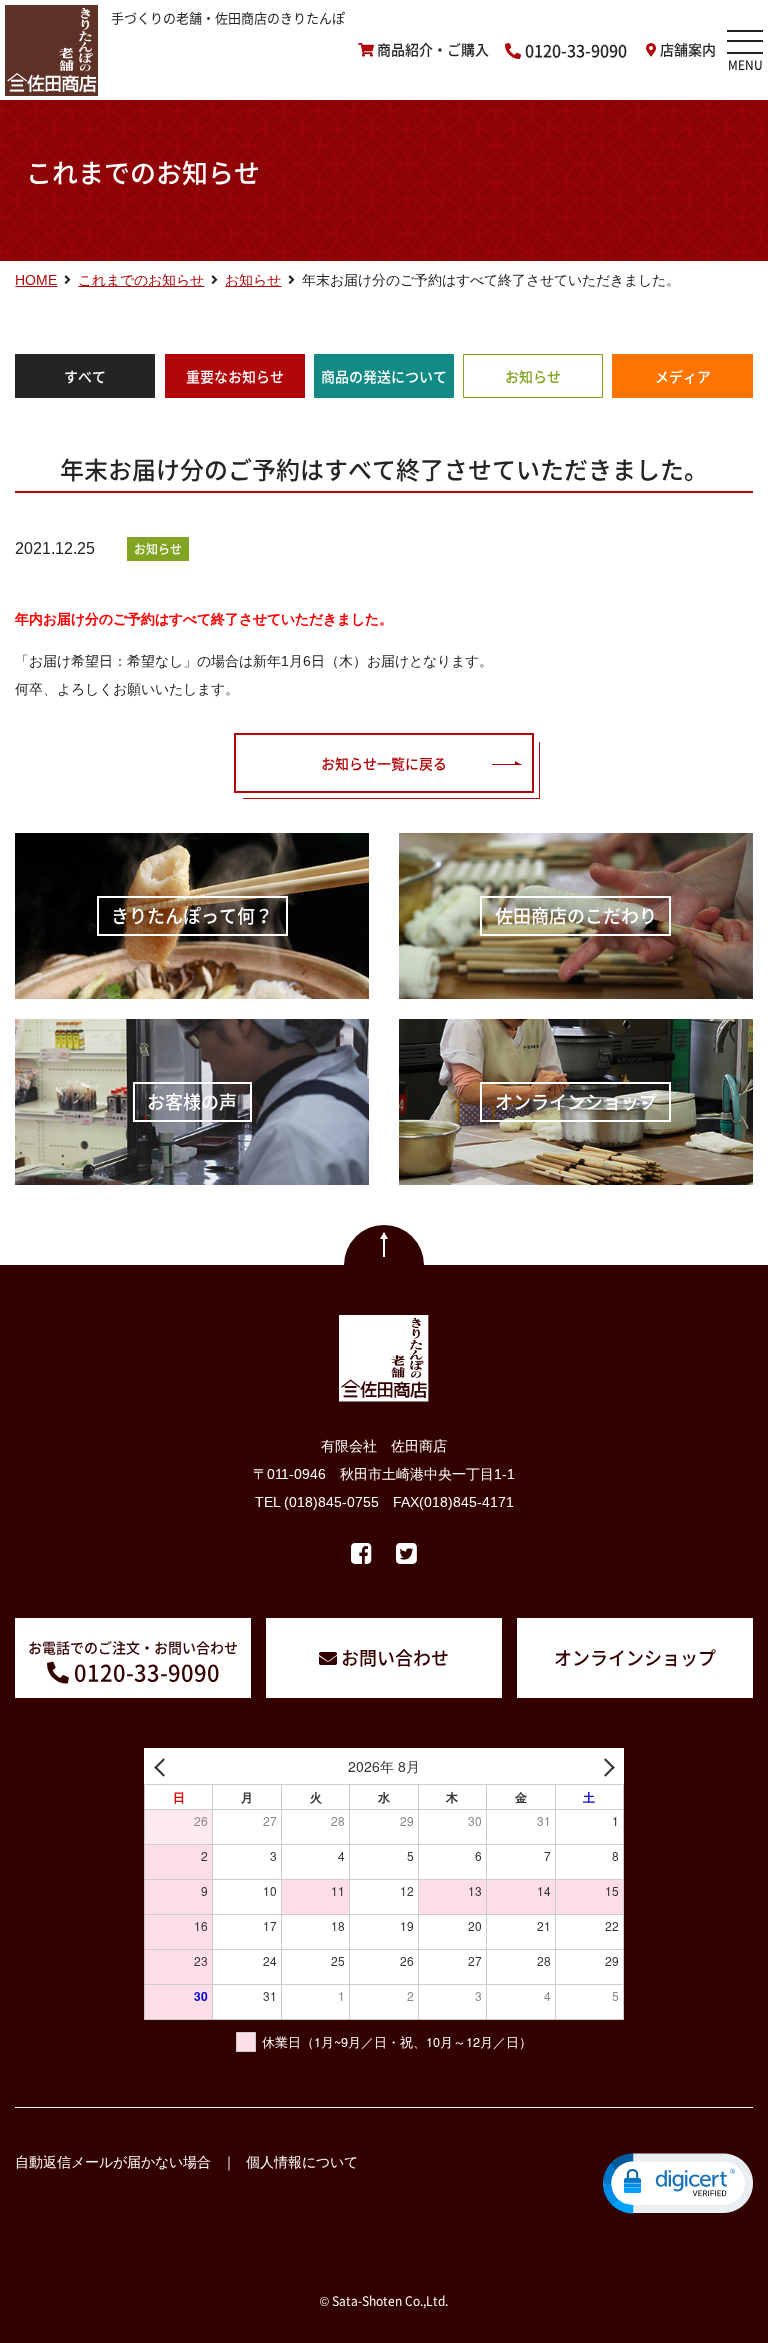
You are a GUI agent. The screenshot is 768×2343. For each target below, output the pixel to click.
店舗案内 (688, 49)
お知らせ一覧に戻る (384, 763)
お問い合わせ (395, 1657)
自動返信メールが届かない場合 (113, 2162)
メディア (683, 376)
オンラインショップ (635, 1657)
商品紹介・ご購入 (433, 49)
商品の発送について (384, 376)
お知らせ (533, 376)
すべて (85, 376)
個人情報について (302, 2162)
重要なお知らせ (235, 376)
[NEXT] (605, 1766)
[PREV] (163, 1766)
